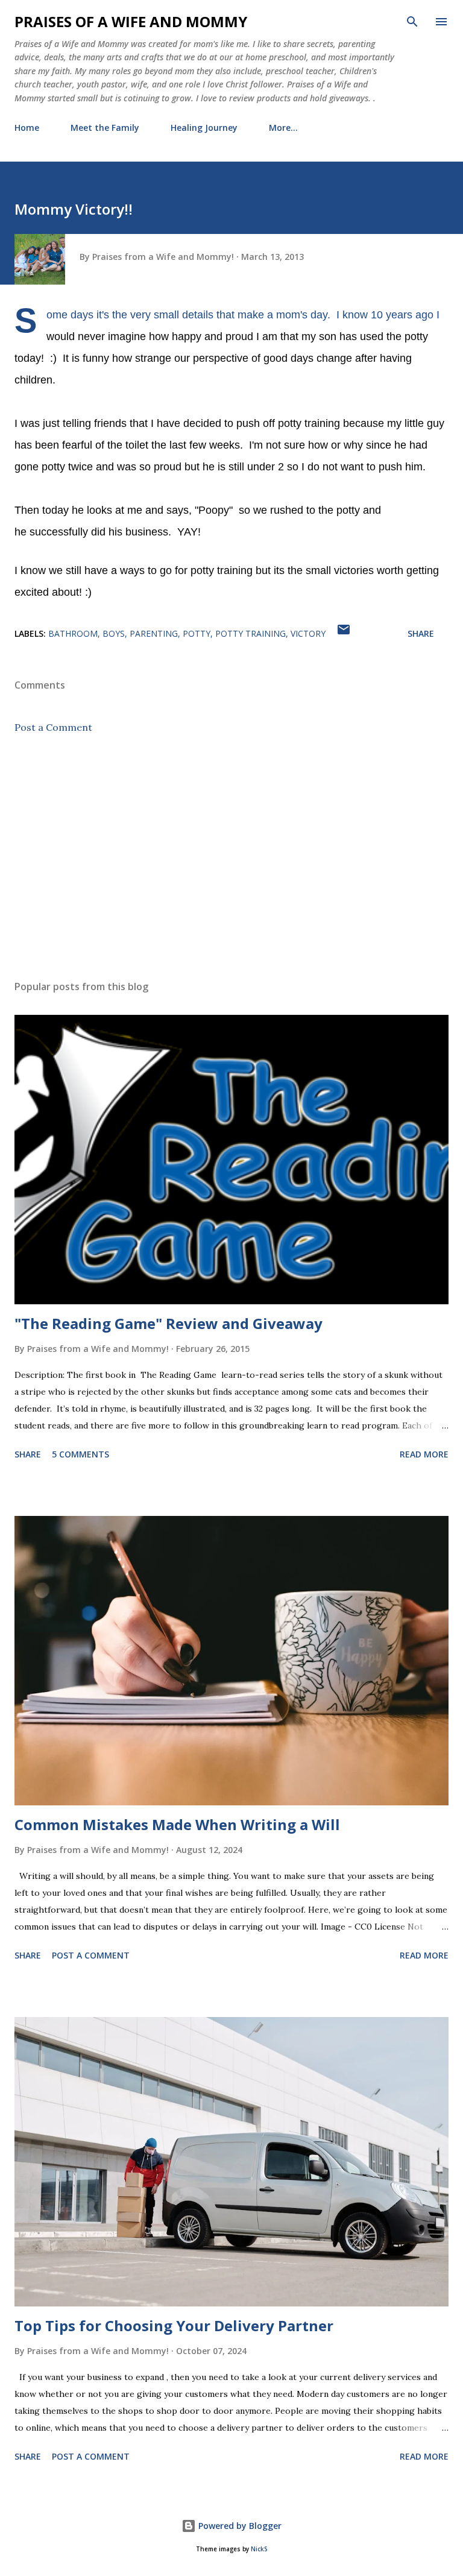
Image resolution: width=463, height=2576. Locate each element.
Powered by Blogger (239, 2526)
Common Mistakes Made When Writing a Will (177, 1824)
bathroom (73, 633)
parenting (154, 633)
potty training (250, 633)
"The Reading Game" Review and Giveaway (169, 1323)
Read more (424, 1454)
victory (308, 633)
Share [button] (421, 633)
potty (197, 633)
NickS (259, 2549)
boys (114, 633)
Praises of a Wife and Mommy (131, 21)
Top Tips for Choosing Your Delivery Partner (174, 2325)
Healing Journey (204, 128)
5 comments (80, 1454)
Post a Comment (53, 727)
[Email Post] (344, 633)
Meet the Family (105, 128)
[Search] (412, 22)
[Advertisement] (231, 857)
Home (27, 128)
